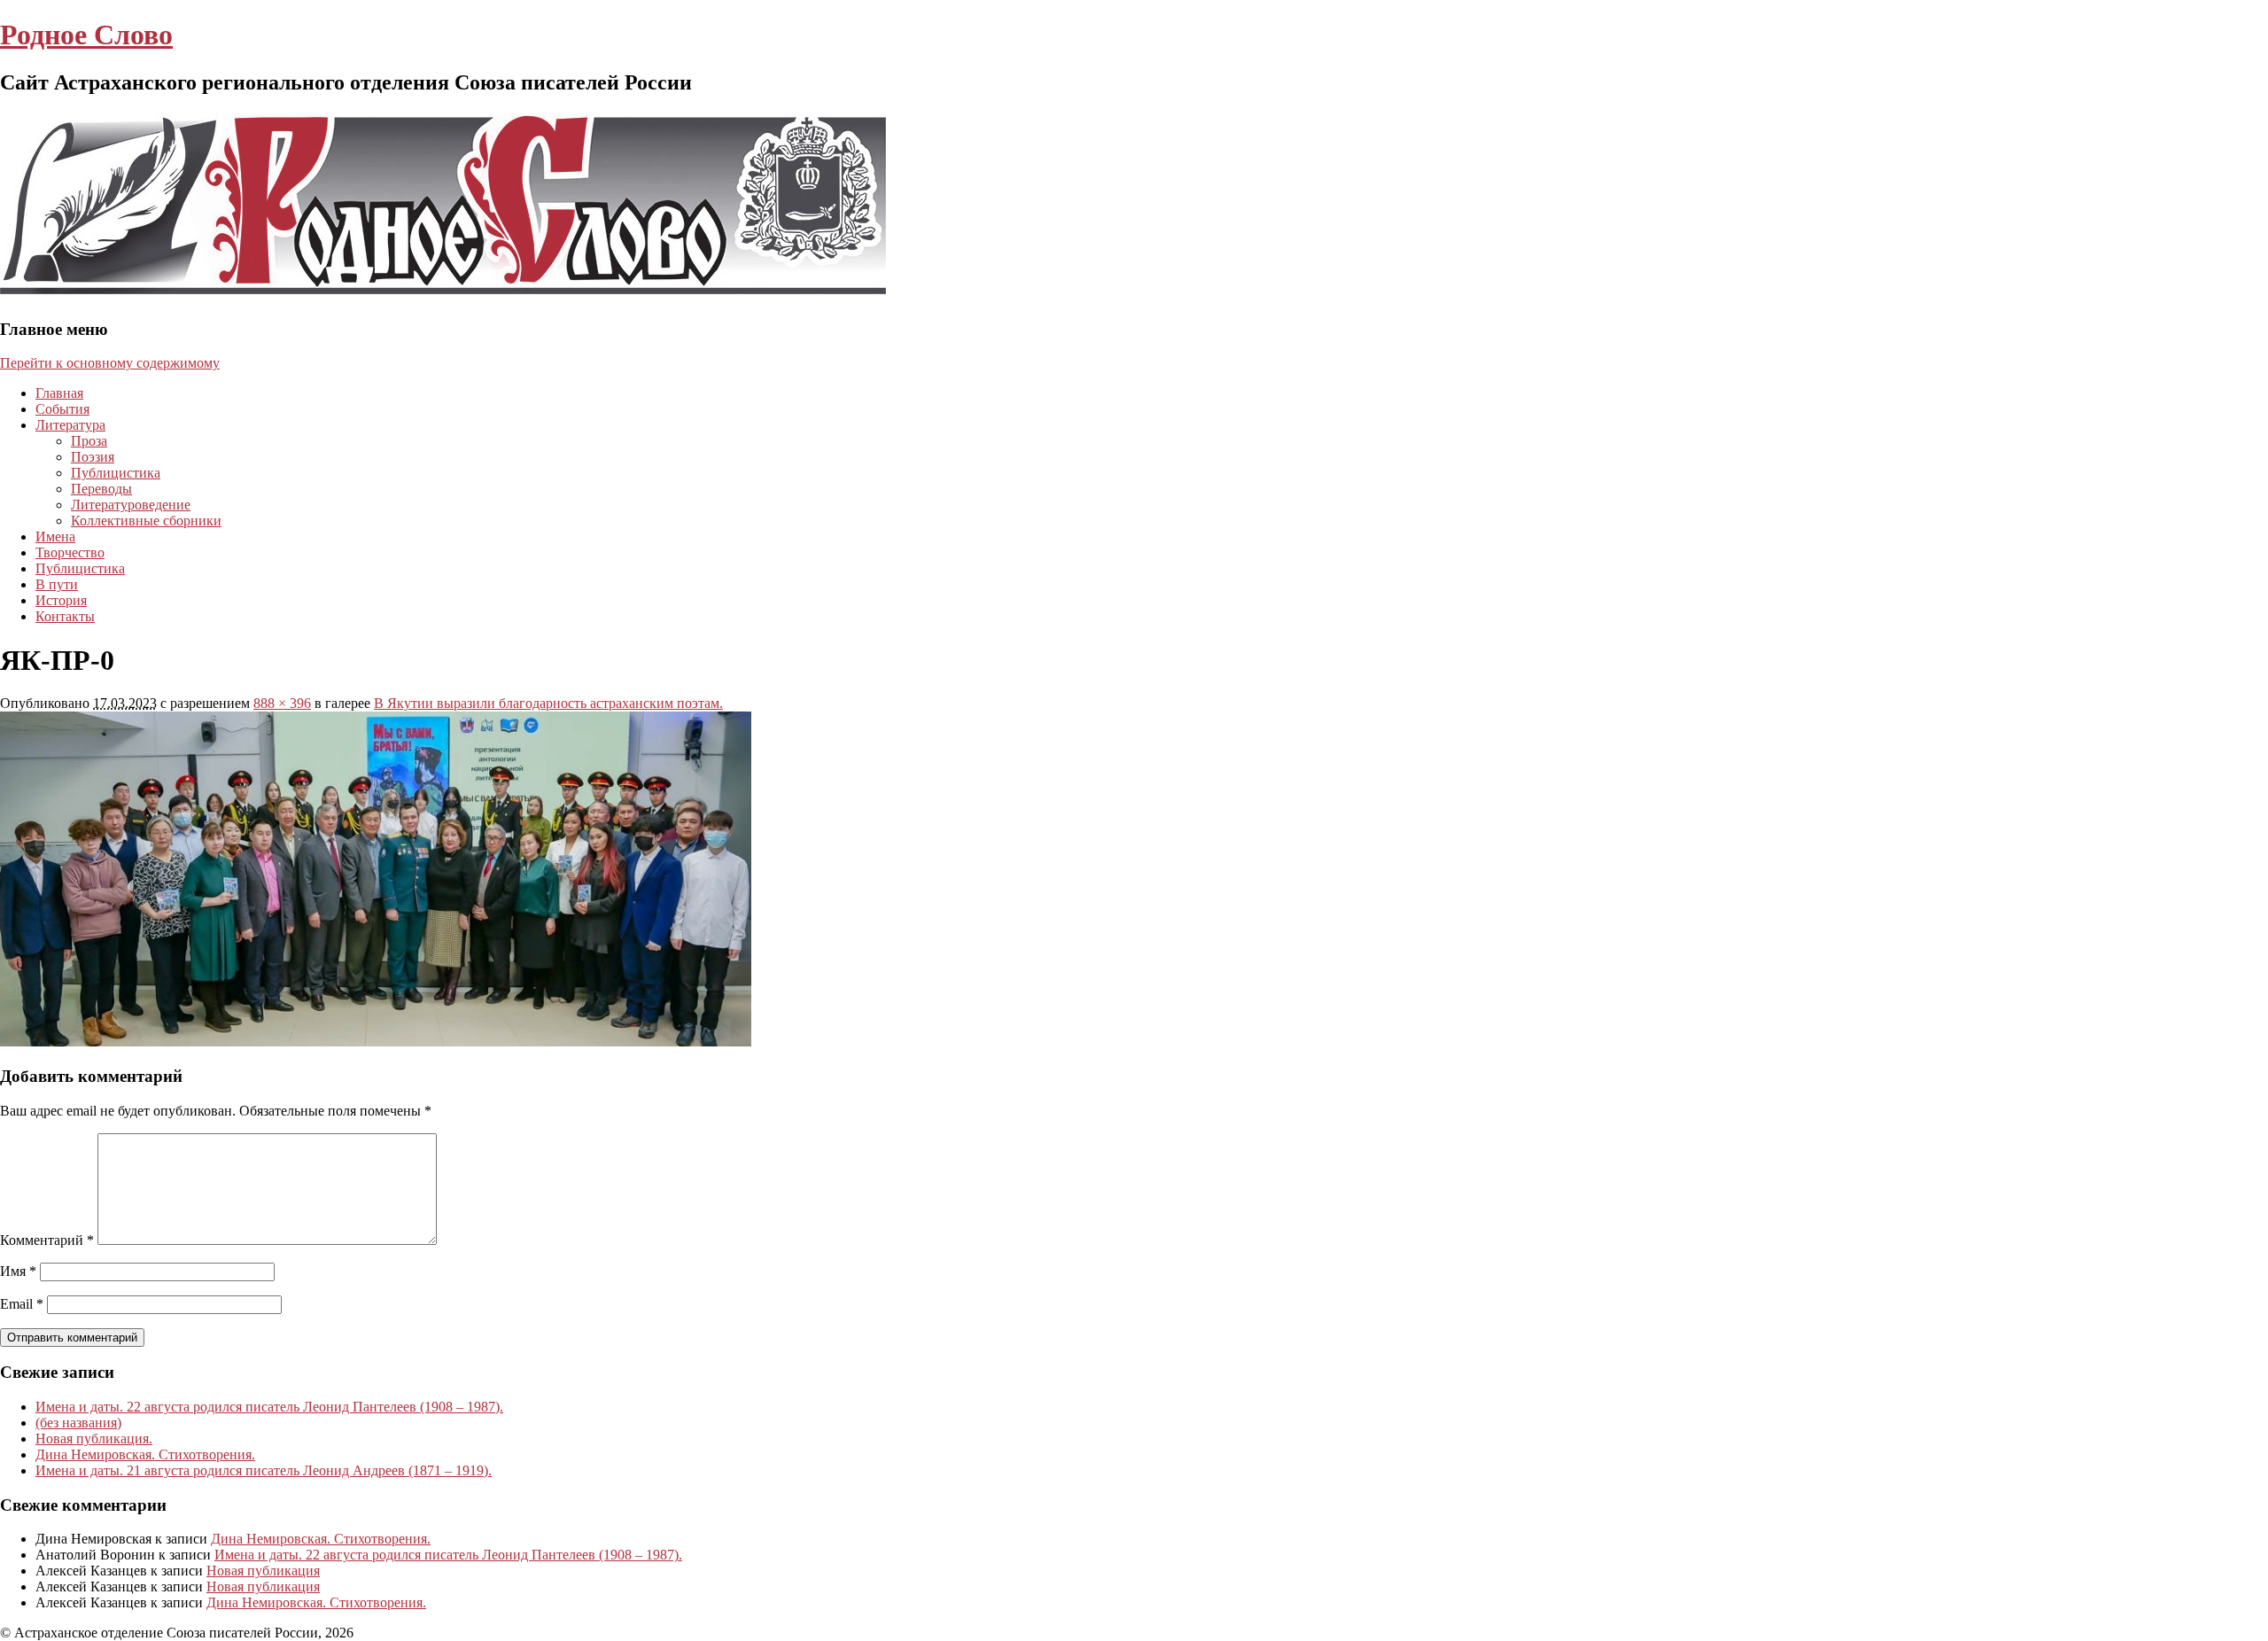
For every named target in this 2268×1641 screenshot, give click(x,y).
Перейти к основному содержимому (110, 363)
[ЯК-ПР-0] (376, 1042)
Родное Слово (86, 35)
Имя (18, 1271)
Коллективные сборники (146, 521)
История (61, 600)
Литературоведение (131, 505)
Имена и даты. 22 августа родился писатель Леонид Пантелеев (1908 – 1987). (269, 1407)
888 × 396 (282, 703)
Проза (89, 441)
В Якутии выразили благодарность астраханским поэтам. (548, 703)
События (62, 409)
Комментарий (47, 1240)
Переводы (101, 489)
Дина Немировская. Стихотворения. (145, 1454)
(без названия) (78, 1423)
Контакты (65, 616)
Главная (59, 393)
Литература (70, 425)
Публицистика (116, 473)
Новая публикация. (94, 1439)
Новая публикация (263, 1571)
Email (22, 1304)
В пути (57, 584)
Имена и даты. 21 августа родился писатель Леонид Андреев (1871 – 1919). (264, 1470)
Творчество (70, 552)
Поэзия (93, 457)
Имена (55, 537)
